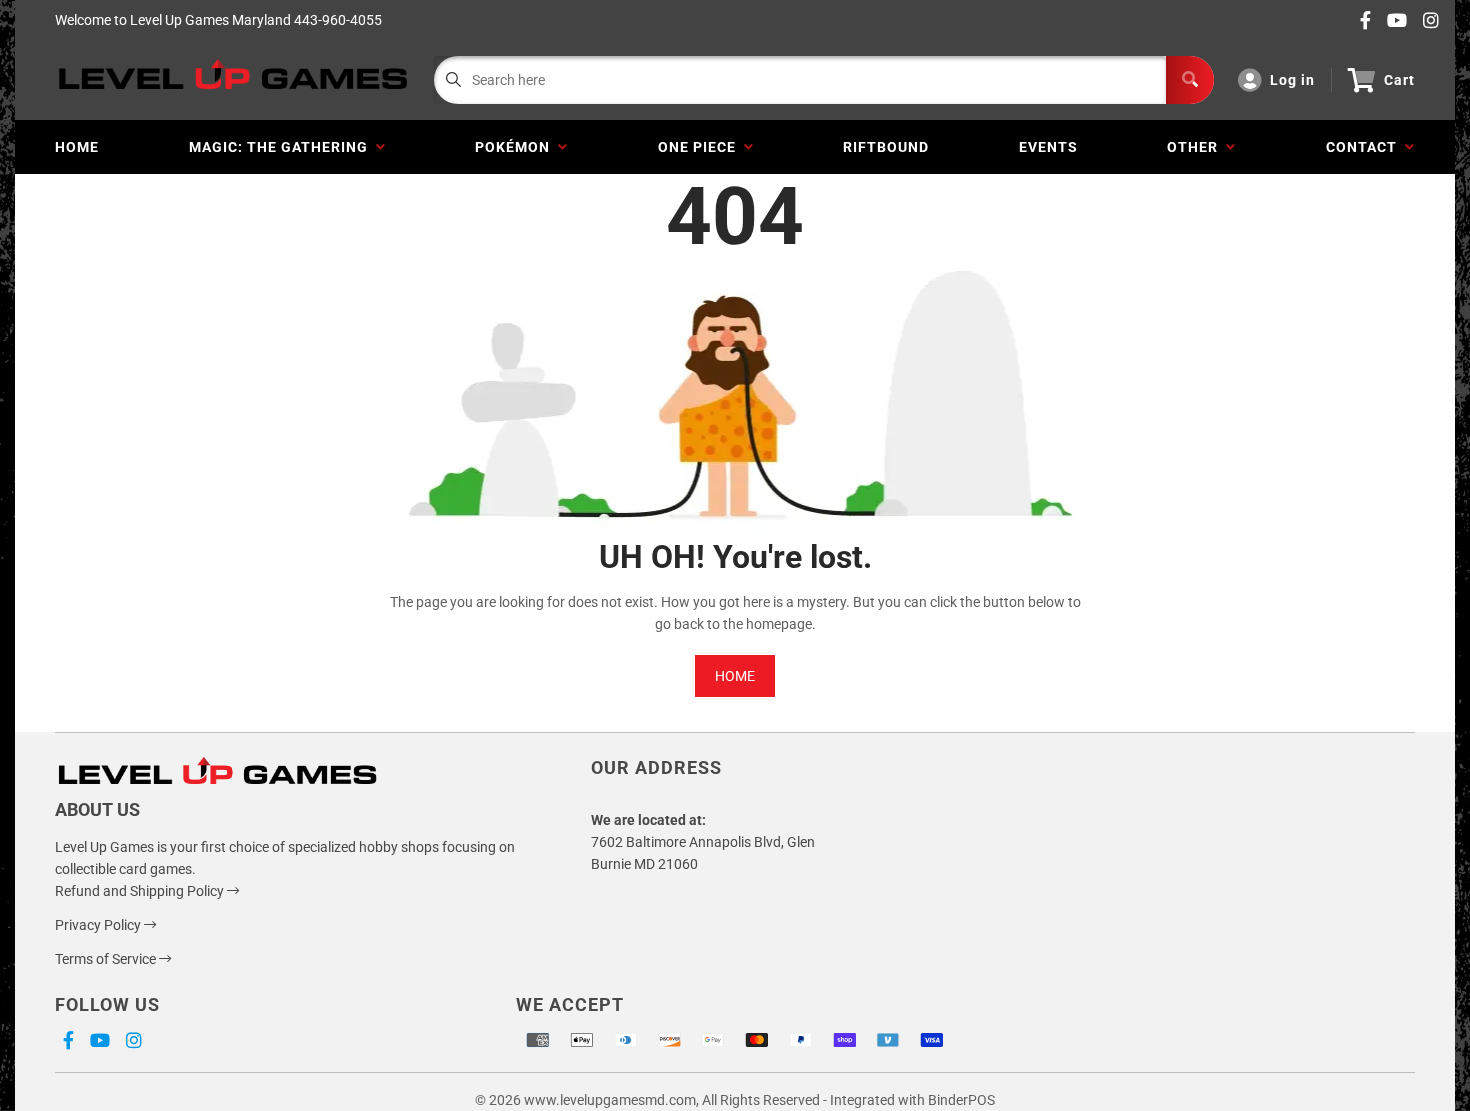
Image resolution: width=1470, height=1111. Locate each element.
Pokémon (516, 147)
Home (77, 147)
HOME (735, 676)
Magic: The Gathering (282, 147)
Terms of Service (107, 959)
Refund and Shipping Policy (141, 891)
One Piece (701, 147)
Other (1196, 147)
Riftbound (886, 147)
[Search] (1190, 80)
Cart (1399, 80)
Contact (1365, 147)
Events (1048, 147)
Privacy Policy (99, 925)
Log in (1292, 80)
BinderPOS (961, 1100)
